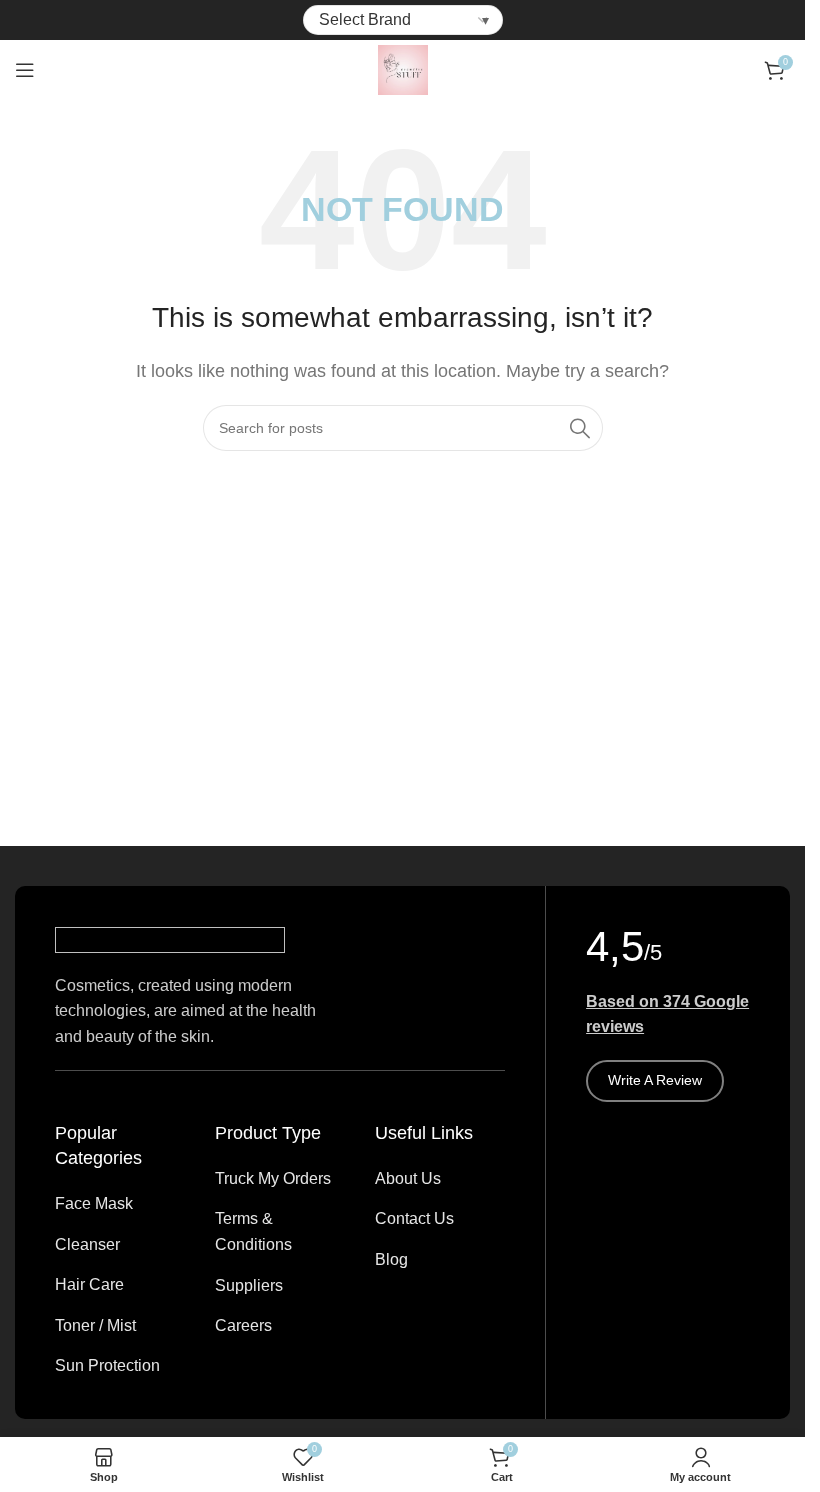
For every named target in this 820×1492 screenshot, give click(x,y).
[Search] (580, 428)
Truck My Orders (273, 1178)
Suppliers (249, 1285)
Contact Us (414, 1218)
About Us (408, 1178)
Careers (243, 1325)
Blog (391, 1259)
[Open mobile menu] (25, 70)
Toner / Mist (95, 1325)
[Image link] (170, 938)
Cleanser (87, 1244)
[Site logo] (403, 68)
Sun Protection (107, 1365)
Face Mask (94, 1203)
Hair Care (89, 1284)
